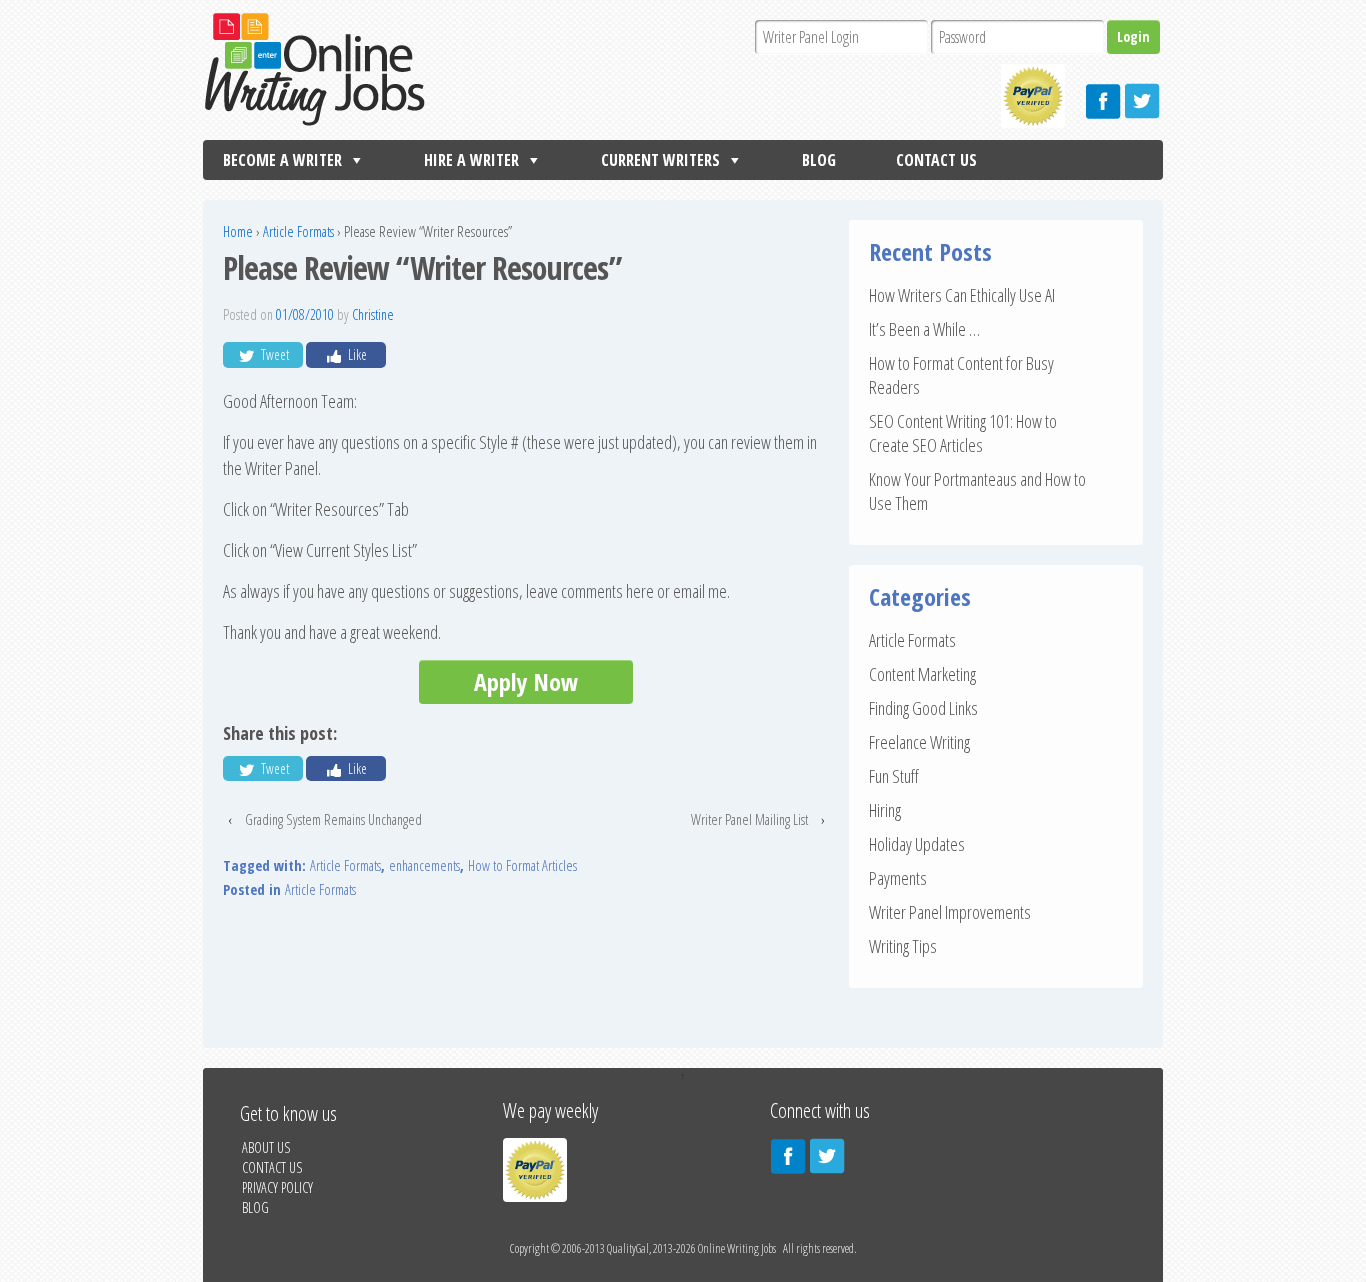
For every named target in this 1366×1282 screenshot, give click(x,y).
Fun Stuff (894, 776)
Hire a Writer (471, 160)
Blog (819, 160)
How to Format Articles (522, 865)
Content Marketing (922, 674)
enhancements (424, 865)
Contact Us (936, 160)
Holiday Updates (917, 844)
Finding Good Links (923, 708)
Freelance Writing (919, 742)
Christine (373, 314)
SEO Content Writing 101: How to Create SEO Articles (963, 433)
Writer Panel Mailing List (749, 819)
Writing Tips (903, 946)
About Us (266, 1147)
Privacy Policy (277, 1187)
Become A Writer (282, 160)
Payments (898, 878)
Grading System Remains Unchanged (333, 819)
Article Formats (298, 231)
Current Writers (660, 160)
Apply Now (526, 681)
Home (238, 231)
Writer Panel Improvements (950, 912)
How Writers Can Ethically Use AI (962, 295)
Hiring (885, 810)
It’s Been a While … (924, 329)
